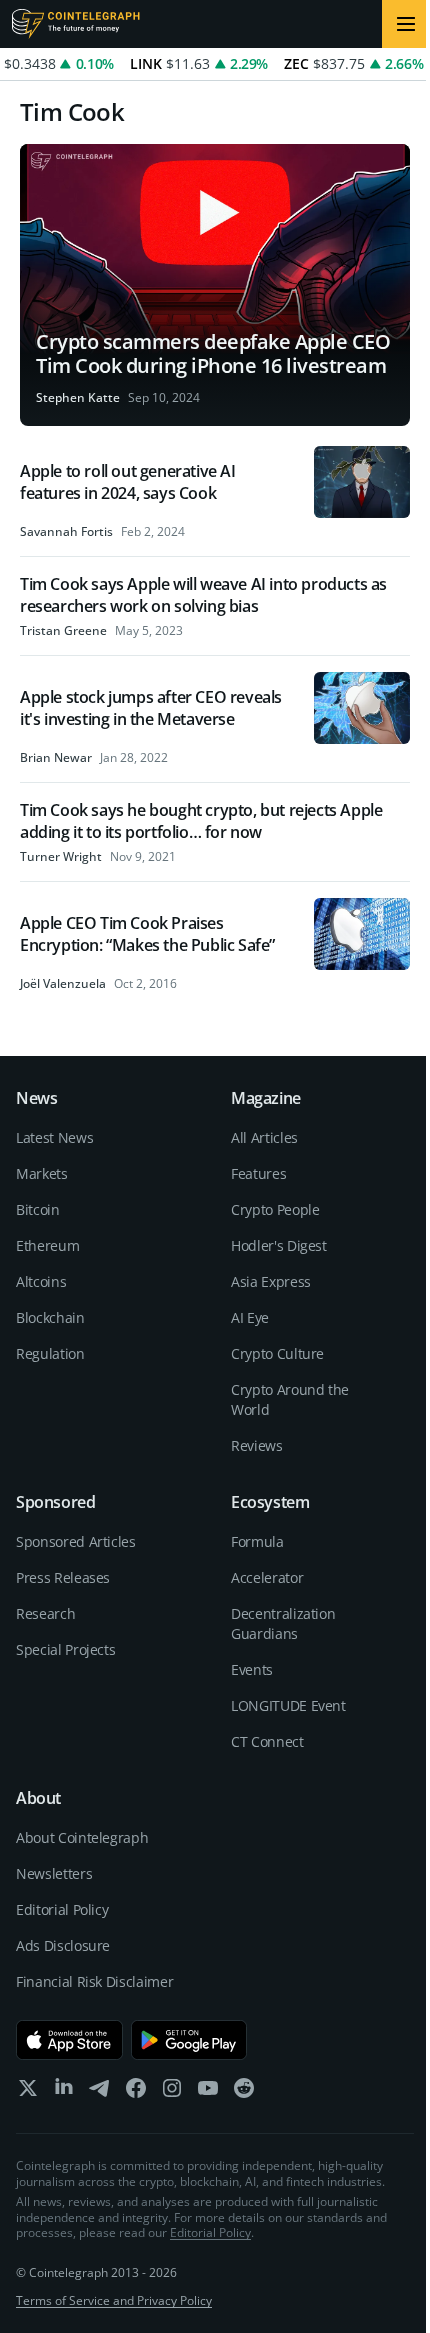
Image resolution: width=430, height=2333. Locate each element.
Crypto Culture (277, 1353)
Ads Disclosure (63, 1945)
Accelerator (267, 1577)
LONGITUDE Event (288, 1705)
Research (45, 1613)
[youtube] (208, 2092)
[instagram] (172, 2092)
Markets (42, 1173)
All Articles (264, 1137)
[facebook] (136, 2092)
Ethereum (47, 1245)
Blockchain (50, 1317)
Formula (257, 1541)
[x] (28, 2092)
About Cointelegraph (82, 1837)
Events (252, 1669)
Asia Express (271, 1281)
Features (258, 1173)
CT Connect (267, 1741)
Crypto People (275, 1209)
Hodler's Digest (279, 1245)
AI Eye (250, 1317)
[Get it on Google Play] (189, 2040)
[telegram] (100, 2092)
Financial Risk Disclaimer (94, 1981)
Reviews (257, 1445)
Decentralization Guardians (283, 1623)
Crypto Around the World (290, 1399)
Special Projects (65, 1649)
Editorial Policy (62, 1909)
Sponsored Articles (76, 1541)
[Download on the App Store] (69, 2040)
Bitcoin (38, 1209)
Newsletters (54, 1873)
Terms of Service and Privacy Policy (114, 2300)
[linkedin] (64, 2092)
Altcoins (41, 1281)
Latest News (54, 1137)
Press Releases (63, 1577)
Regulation (50, 1353)
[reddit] (244, 2092)
